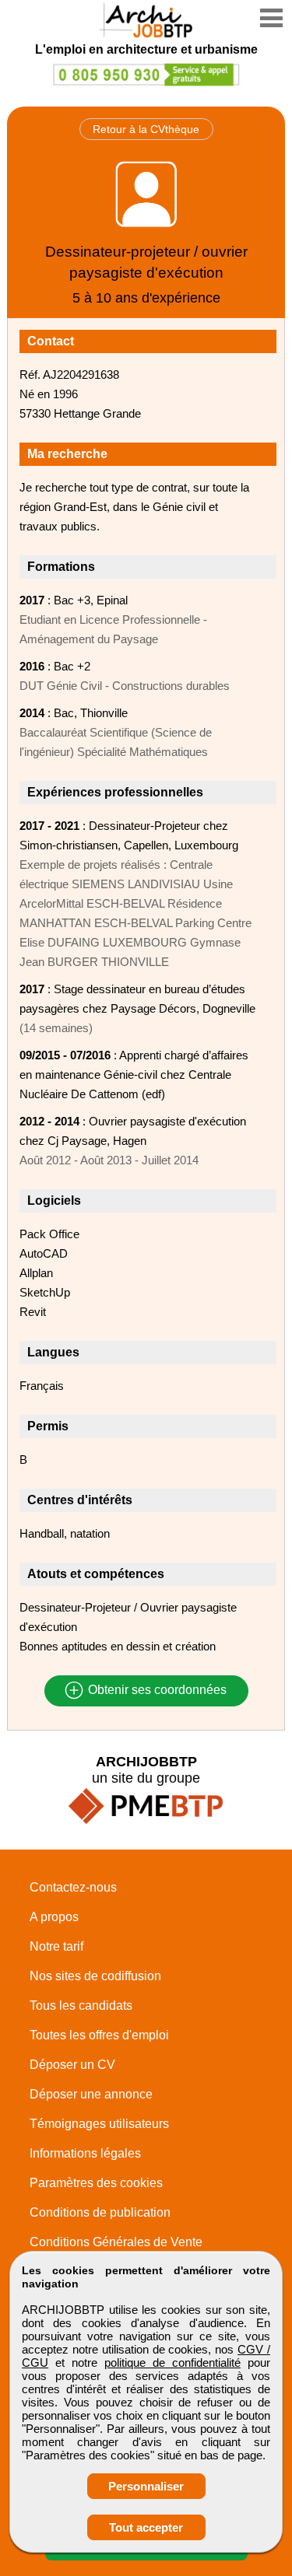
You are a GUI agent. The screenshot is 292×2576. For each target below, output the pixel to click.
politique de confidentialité (172, 2362)
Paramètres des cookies (96, 2183)
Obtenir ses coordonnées (156, 1690)
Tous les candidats (81, 2005)
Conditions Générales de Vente (116, 2242)
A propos (54, 1917)
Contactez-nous (73, 1887)
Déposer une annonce (91, 2094)
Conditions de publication (100, 2212)
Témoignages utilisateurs (99, 2124)
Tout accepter (146, 2527)
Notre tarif (56, 1946)
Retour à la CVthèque (146, 129)
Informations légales (85, 2153)
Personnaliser (146, 2486)
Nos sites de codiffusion (95, 1976)
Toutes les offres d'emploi (99, 2035)
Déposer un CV (72, 2065)
